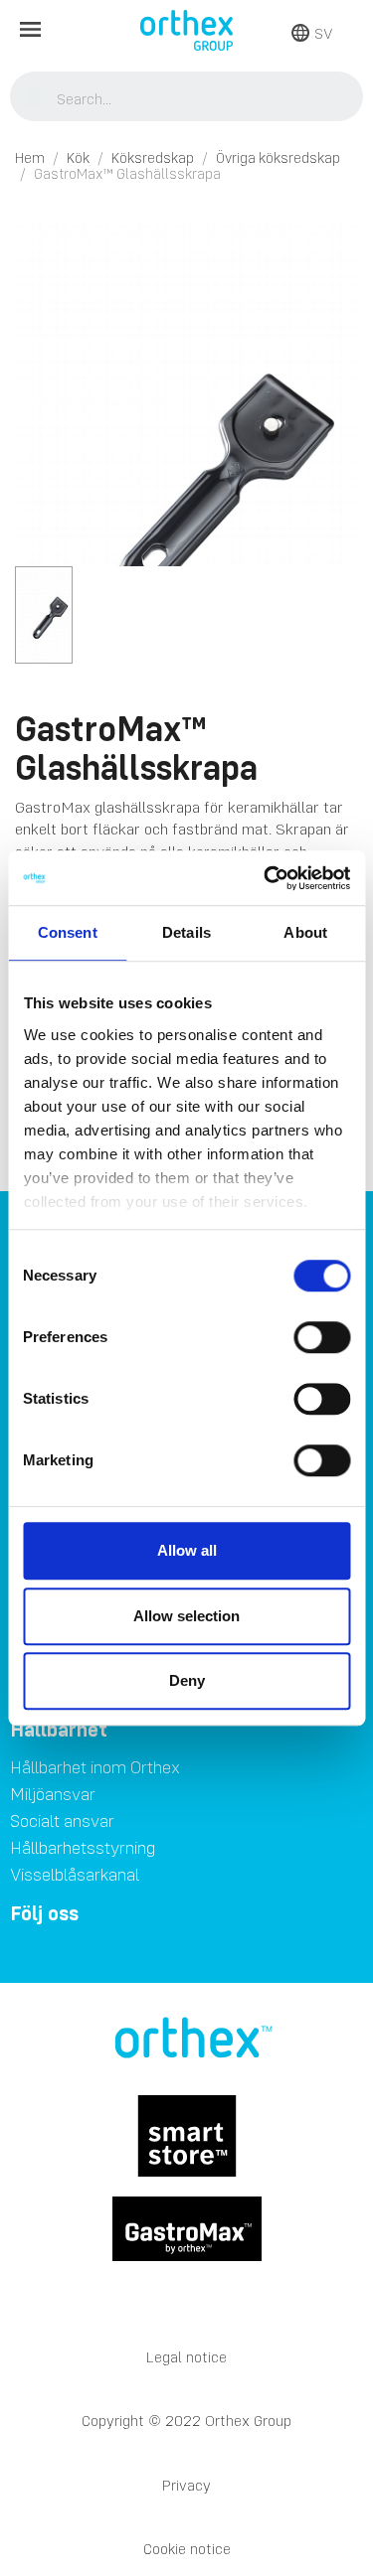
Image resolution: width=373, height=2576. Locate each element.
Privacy (186, 2485)
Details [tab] (186, 932)
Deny (187, 1680)
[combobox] (187, 98)
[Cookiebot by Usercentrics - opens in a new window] (266, 878)
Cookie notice (187, 2549)
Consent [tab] (68, 932)
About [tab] (305, 932)
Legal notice (186, 2357)
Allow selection (186, 1616)
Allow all (187, 1550)
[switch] (322, 1337)
